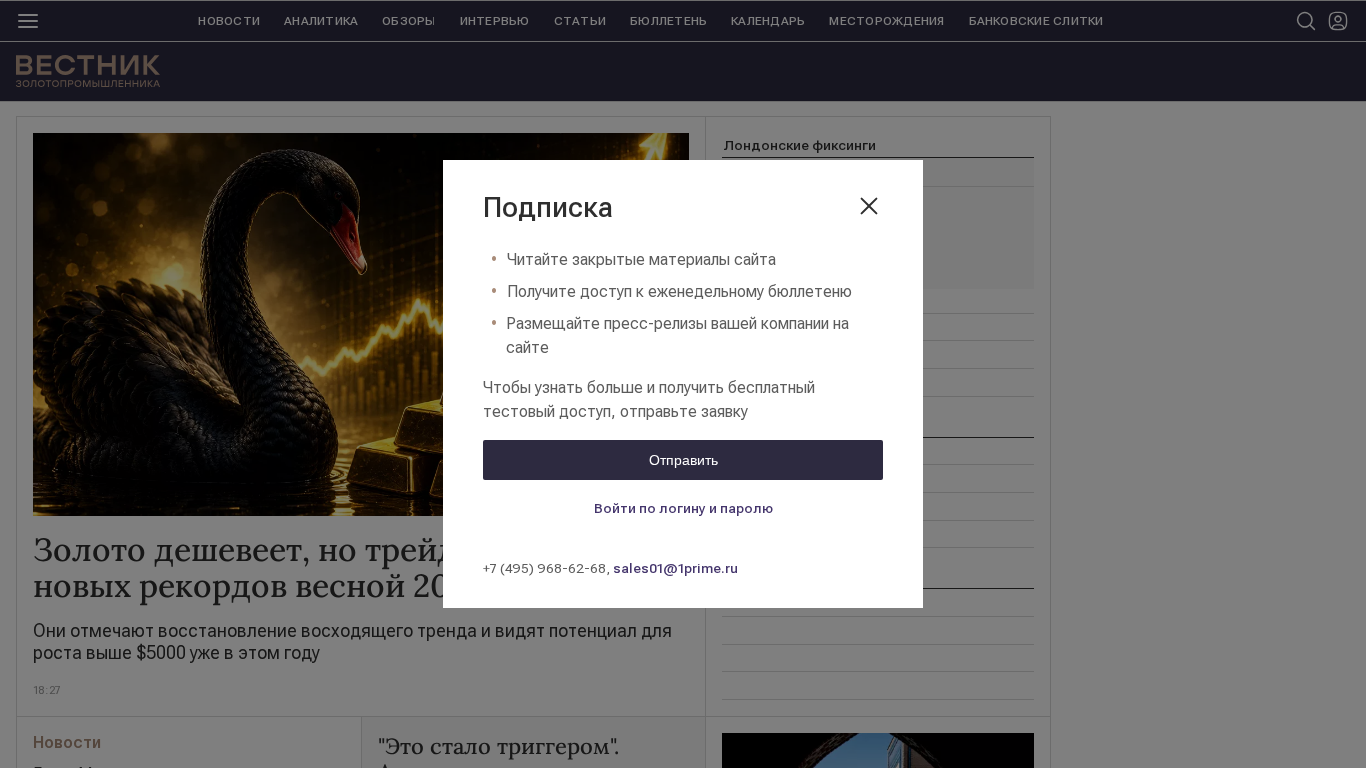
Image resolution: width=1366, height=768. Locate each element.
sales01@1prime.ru (675, 568)
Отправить (683, 460)
